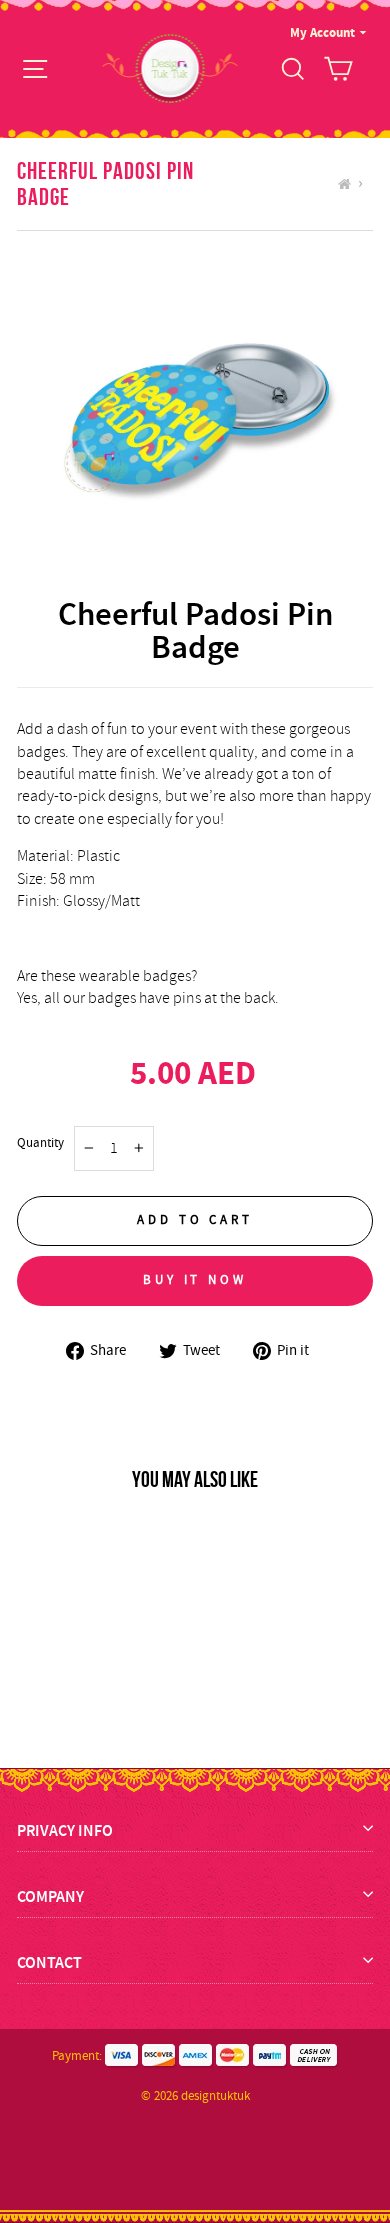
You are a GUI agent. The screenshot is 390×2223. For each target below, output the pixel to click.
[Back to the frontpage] (347, 184)
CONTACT (49, 1962)
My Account (322, 32)
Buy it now (195, 1279)
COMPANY (50, 1896)
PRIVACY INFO (65, 1830)
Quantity (40, 1142)
